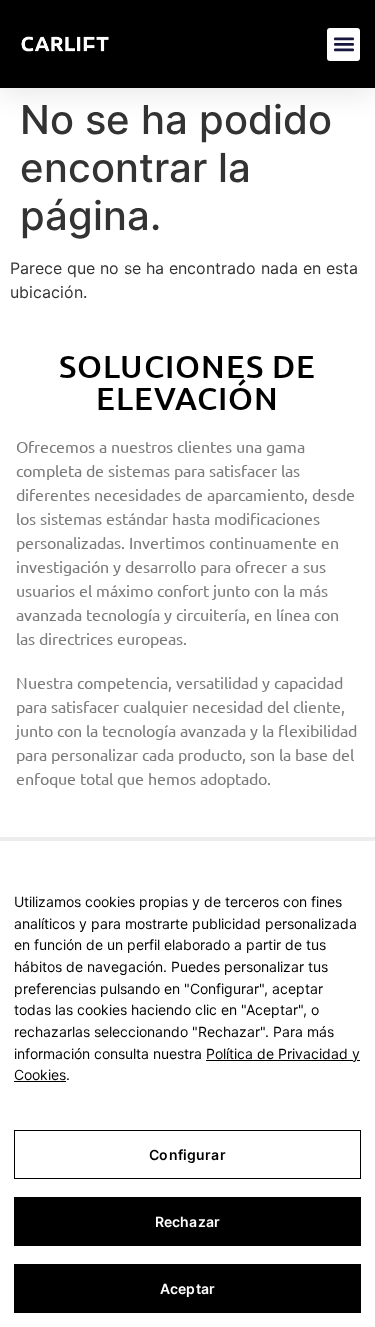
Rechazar (187, 1221)
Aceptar (187, 1288)
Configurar (187, 1154)
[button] (343, 44)
